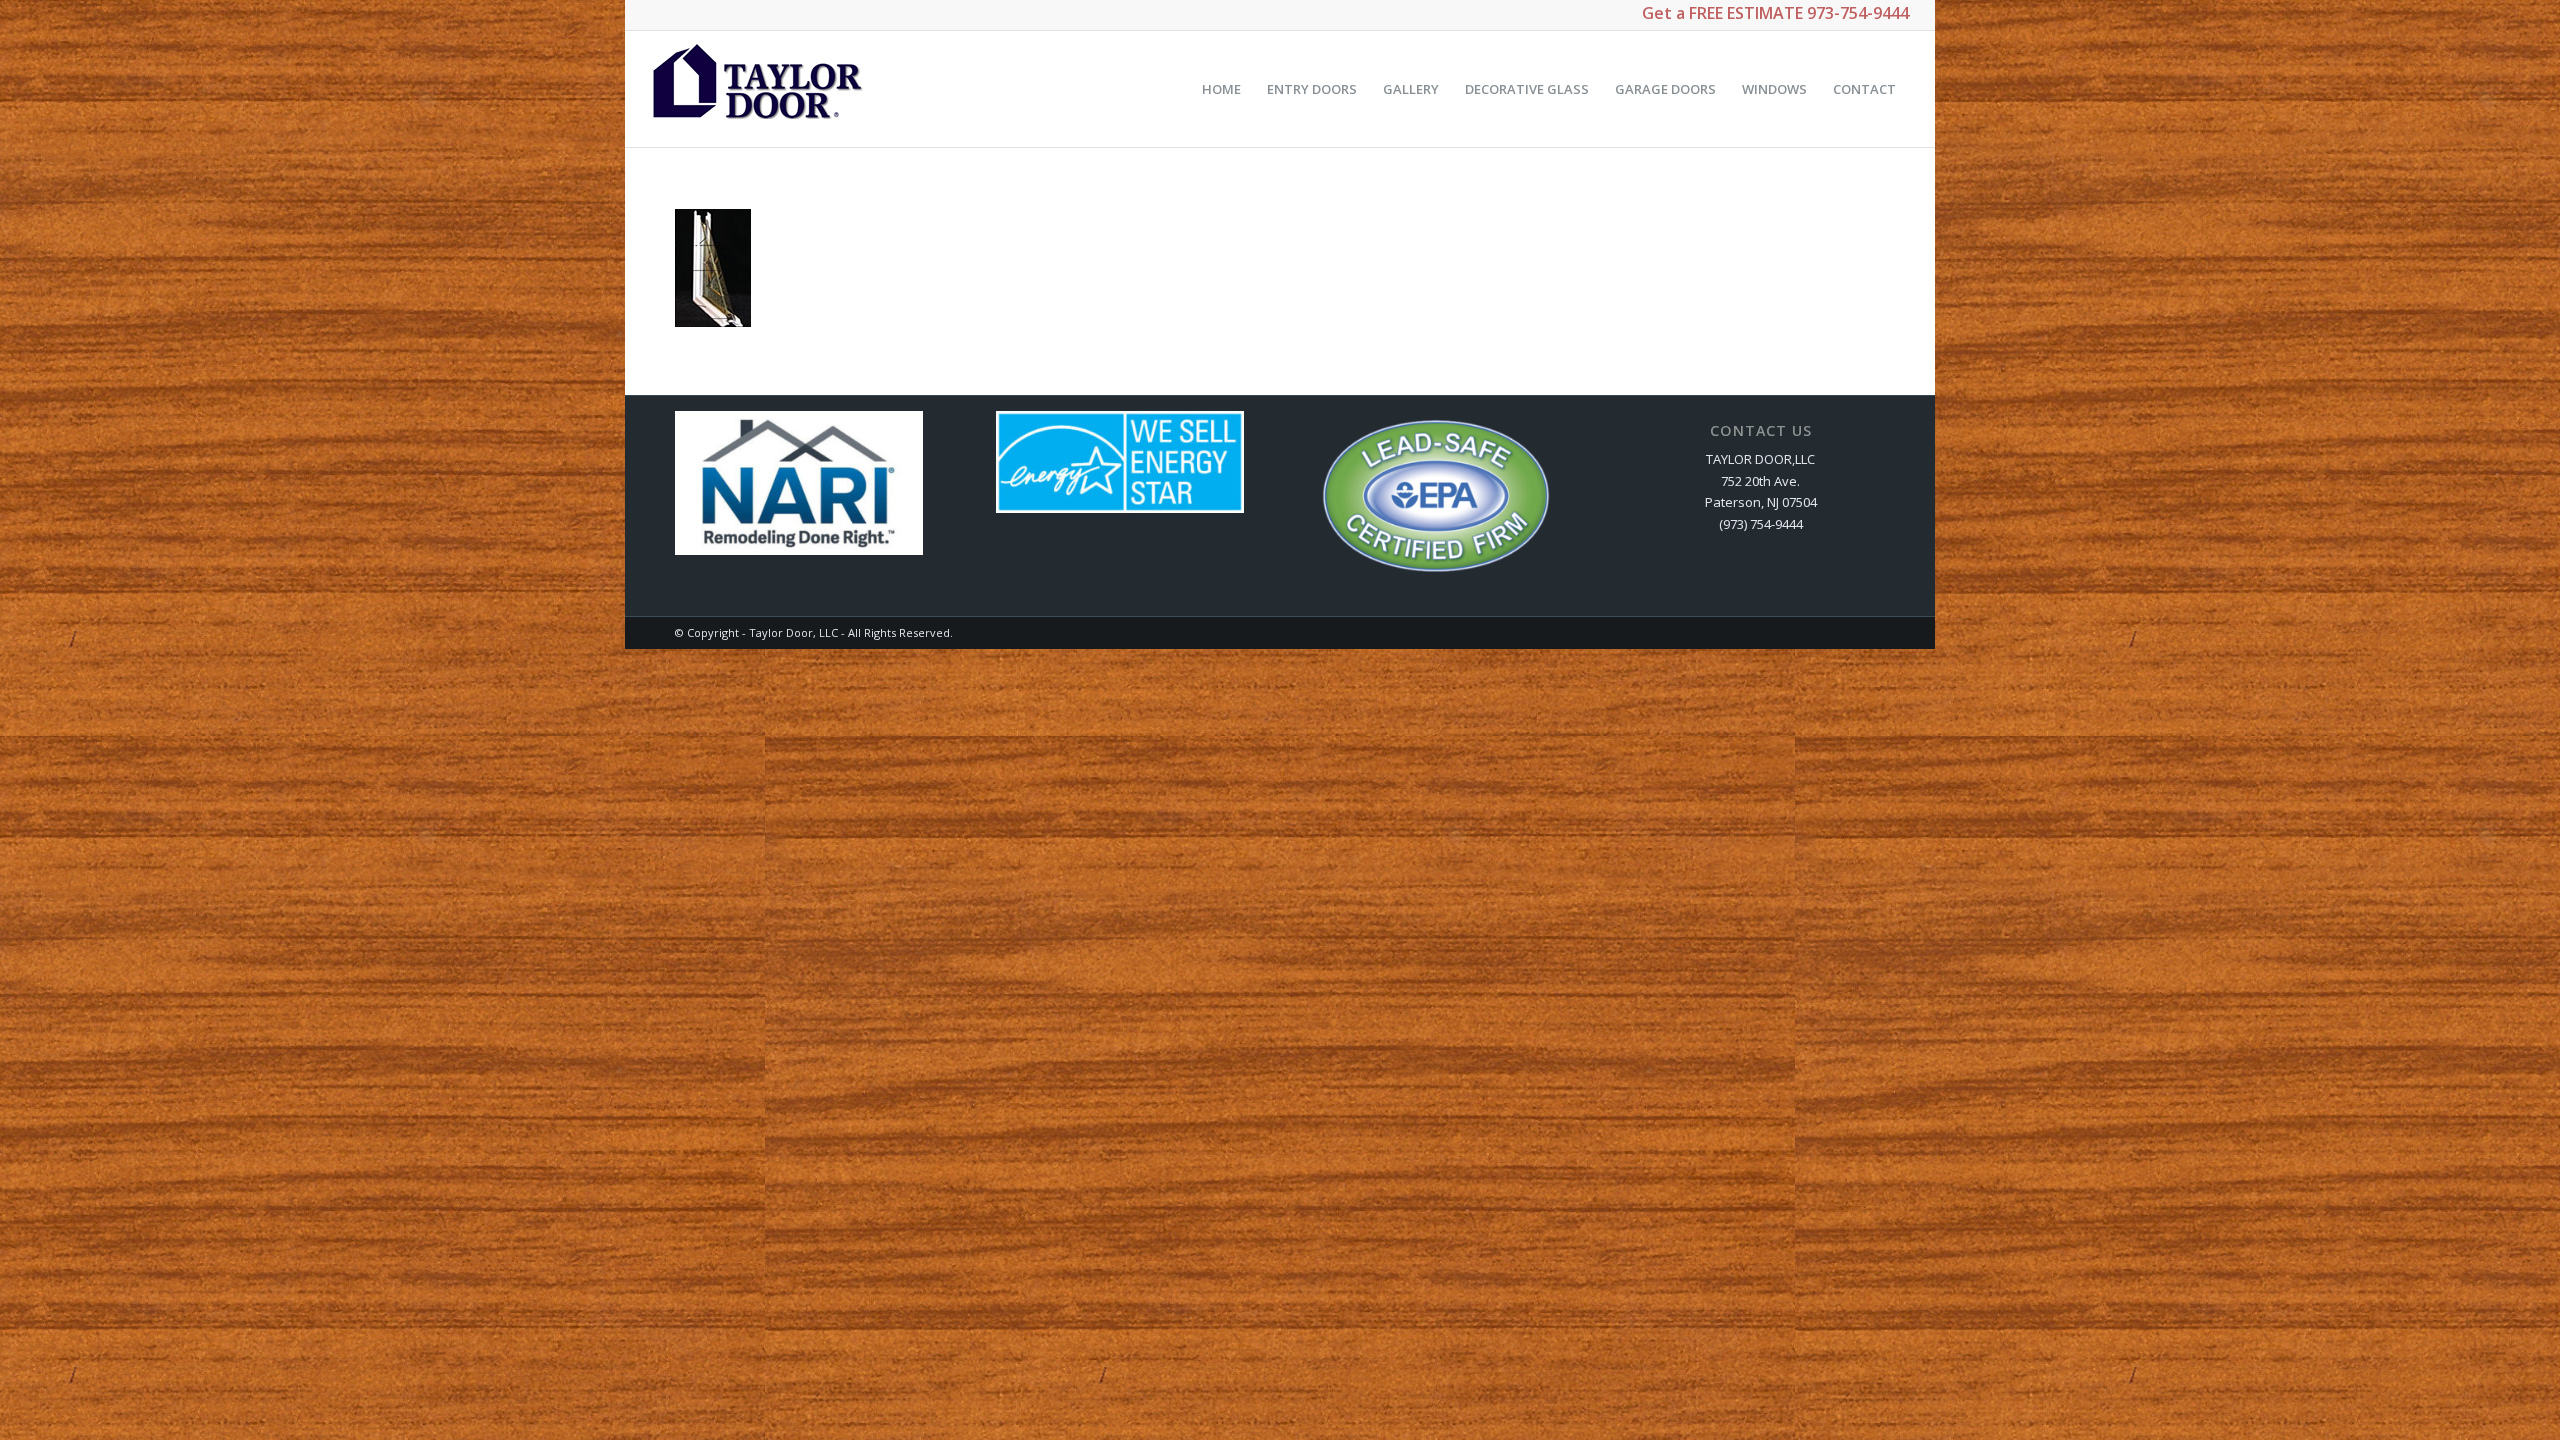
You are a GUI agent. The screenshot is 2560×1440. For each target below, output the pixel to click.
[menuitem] (1221, 89)
